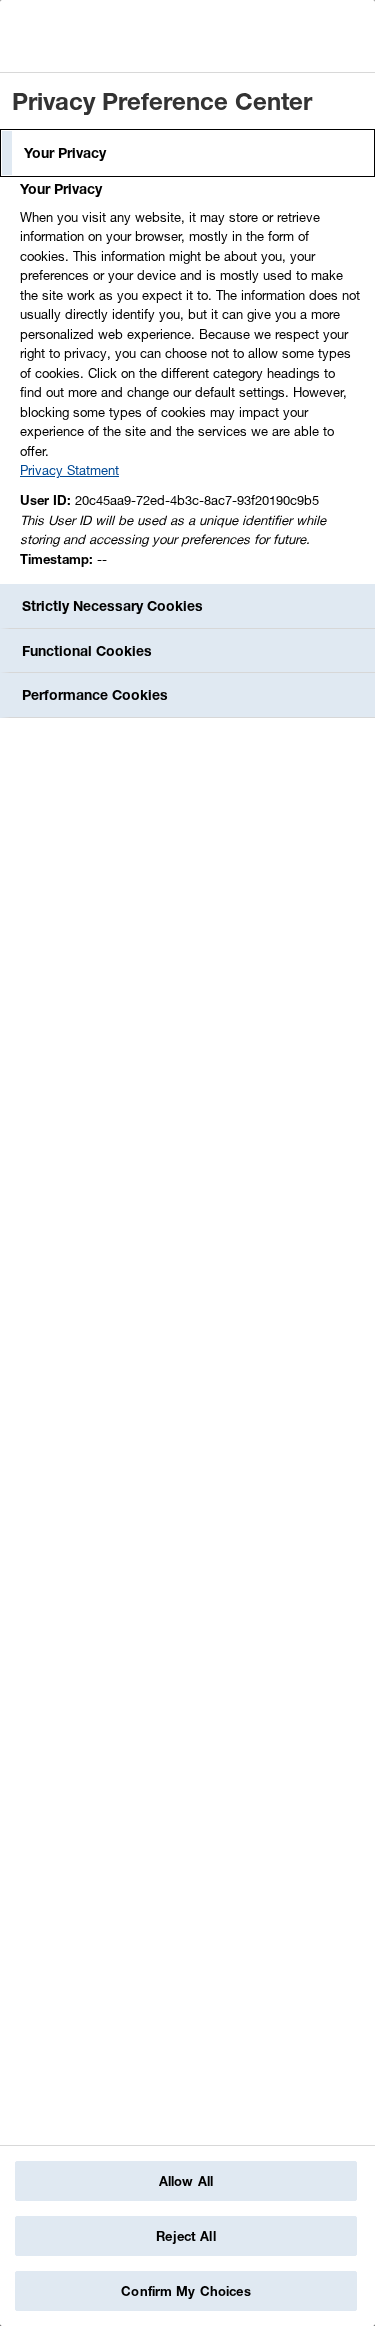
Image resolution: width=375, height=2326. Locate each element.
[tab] (187, 153)
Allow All (186, 2181)
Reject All (185, 2236)
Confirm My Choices (185, 2291)
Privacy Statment (69, 470)
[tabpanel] (190, 379)
